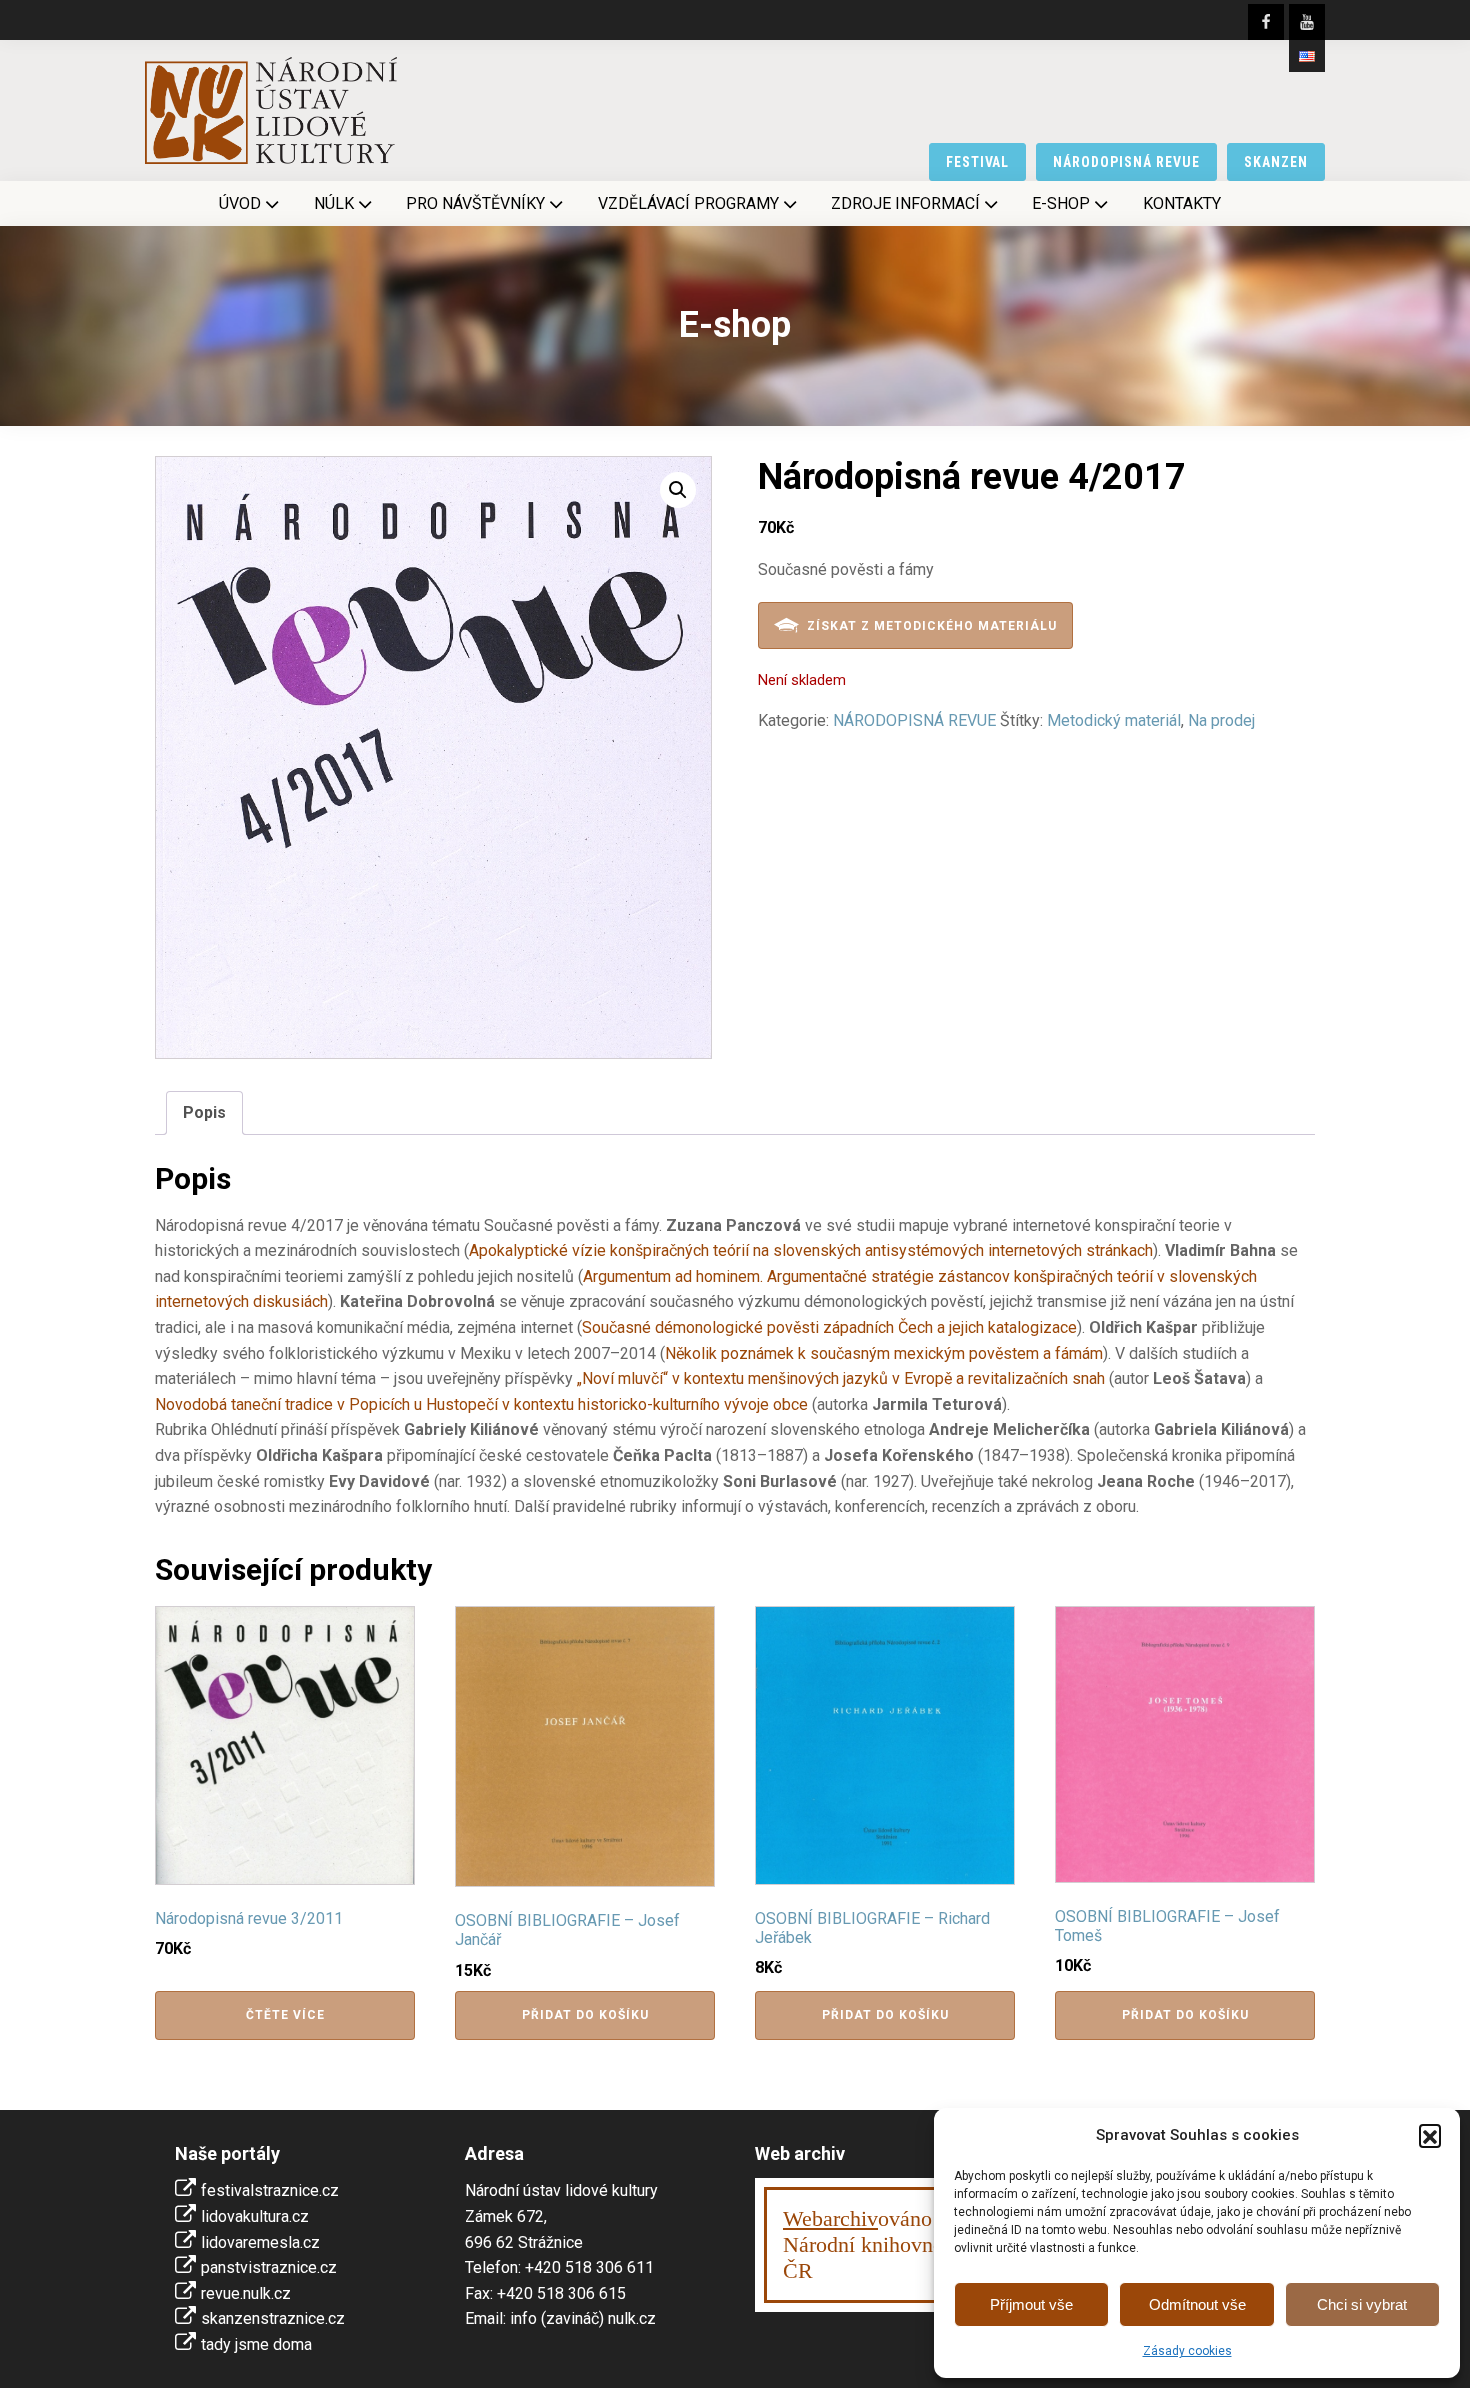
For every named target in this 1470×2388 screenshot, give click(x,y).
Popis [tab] (204, 1112)
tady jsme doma (256, 2344)
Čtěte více (285, 2015)
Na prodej (1221, 720)
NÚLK (334, 203)
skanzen (1276, 162)
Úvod (240, 203)
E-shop (1061, 203)
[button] (1430, 2135)
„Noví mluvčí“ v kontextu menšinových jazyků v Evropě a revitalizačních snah (841, 1378)
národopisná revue (1126, 162)
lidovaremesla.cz (260, 2242)
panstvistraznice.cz (269, 2267)
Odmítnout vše (1197, 2304)
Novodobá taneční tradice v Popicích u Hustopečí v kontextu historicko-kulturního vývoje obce (481, 1404)
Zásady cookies (1187, 2351)
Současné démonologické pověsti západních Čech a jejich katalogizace (829, 1327)
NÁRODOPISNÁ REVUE (914, 720)
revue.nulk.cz (246, 2293)
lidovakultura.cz (255, 2216)
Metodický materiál (1114, 720)
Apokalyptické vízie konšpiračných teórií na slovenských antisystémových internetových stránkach (811, 1250)
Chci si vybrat (1362, 2304)
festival (978, 162)
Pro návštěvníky (475, 203)
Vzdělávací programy (688, 203)
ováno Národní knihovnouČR (869, 2244)
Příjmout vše (1031, 2304)
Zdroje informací (905, 203)
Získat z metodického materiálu (932, 626)
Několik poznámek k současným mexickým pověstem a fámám (884, 1353)
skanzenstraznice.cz (273, 2318)
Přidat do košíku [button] (585, 2015)
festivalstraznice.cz (270, 2190)
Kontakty (1182, 203)
